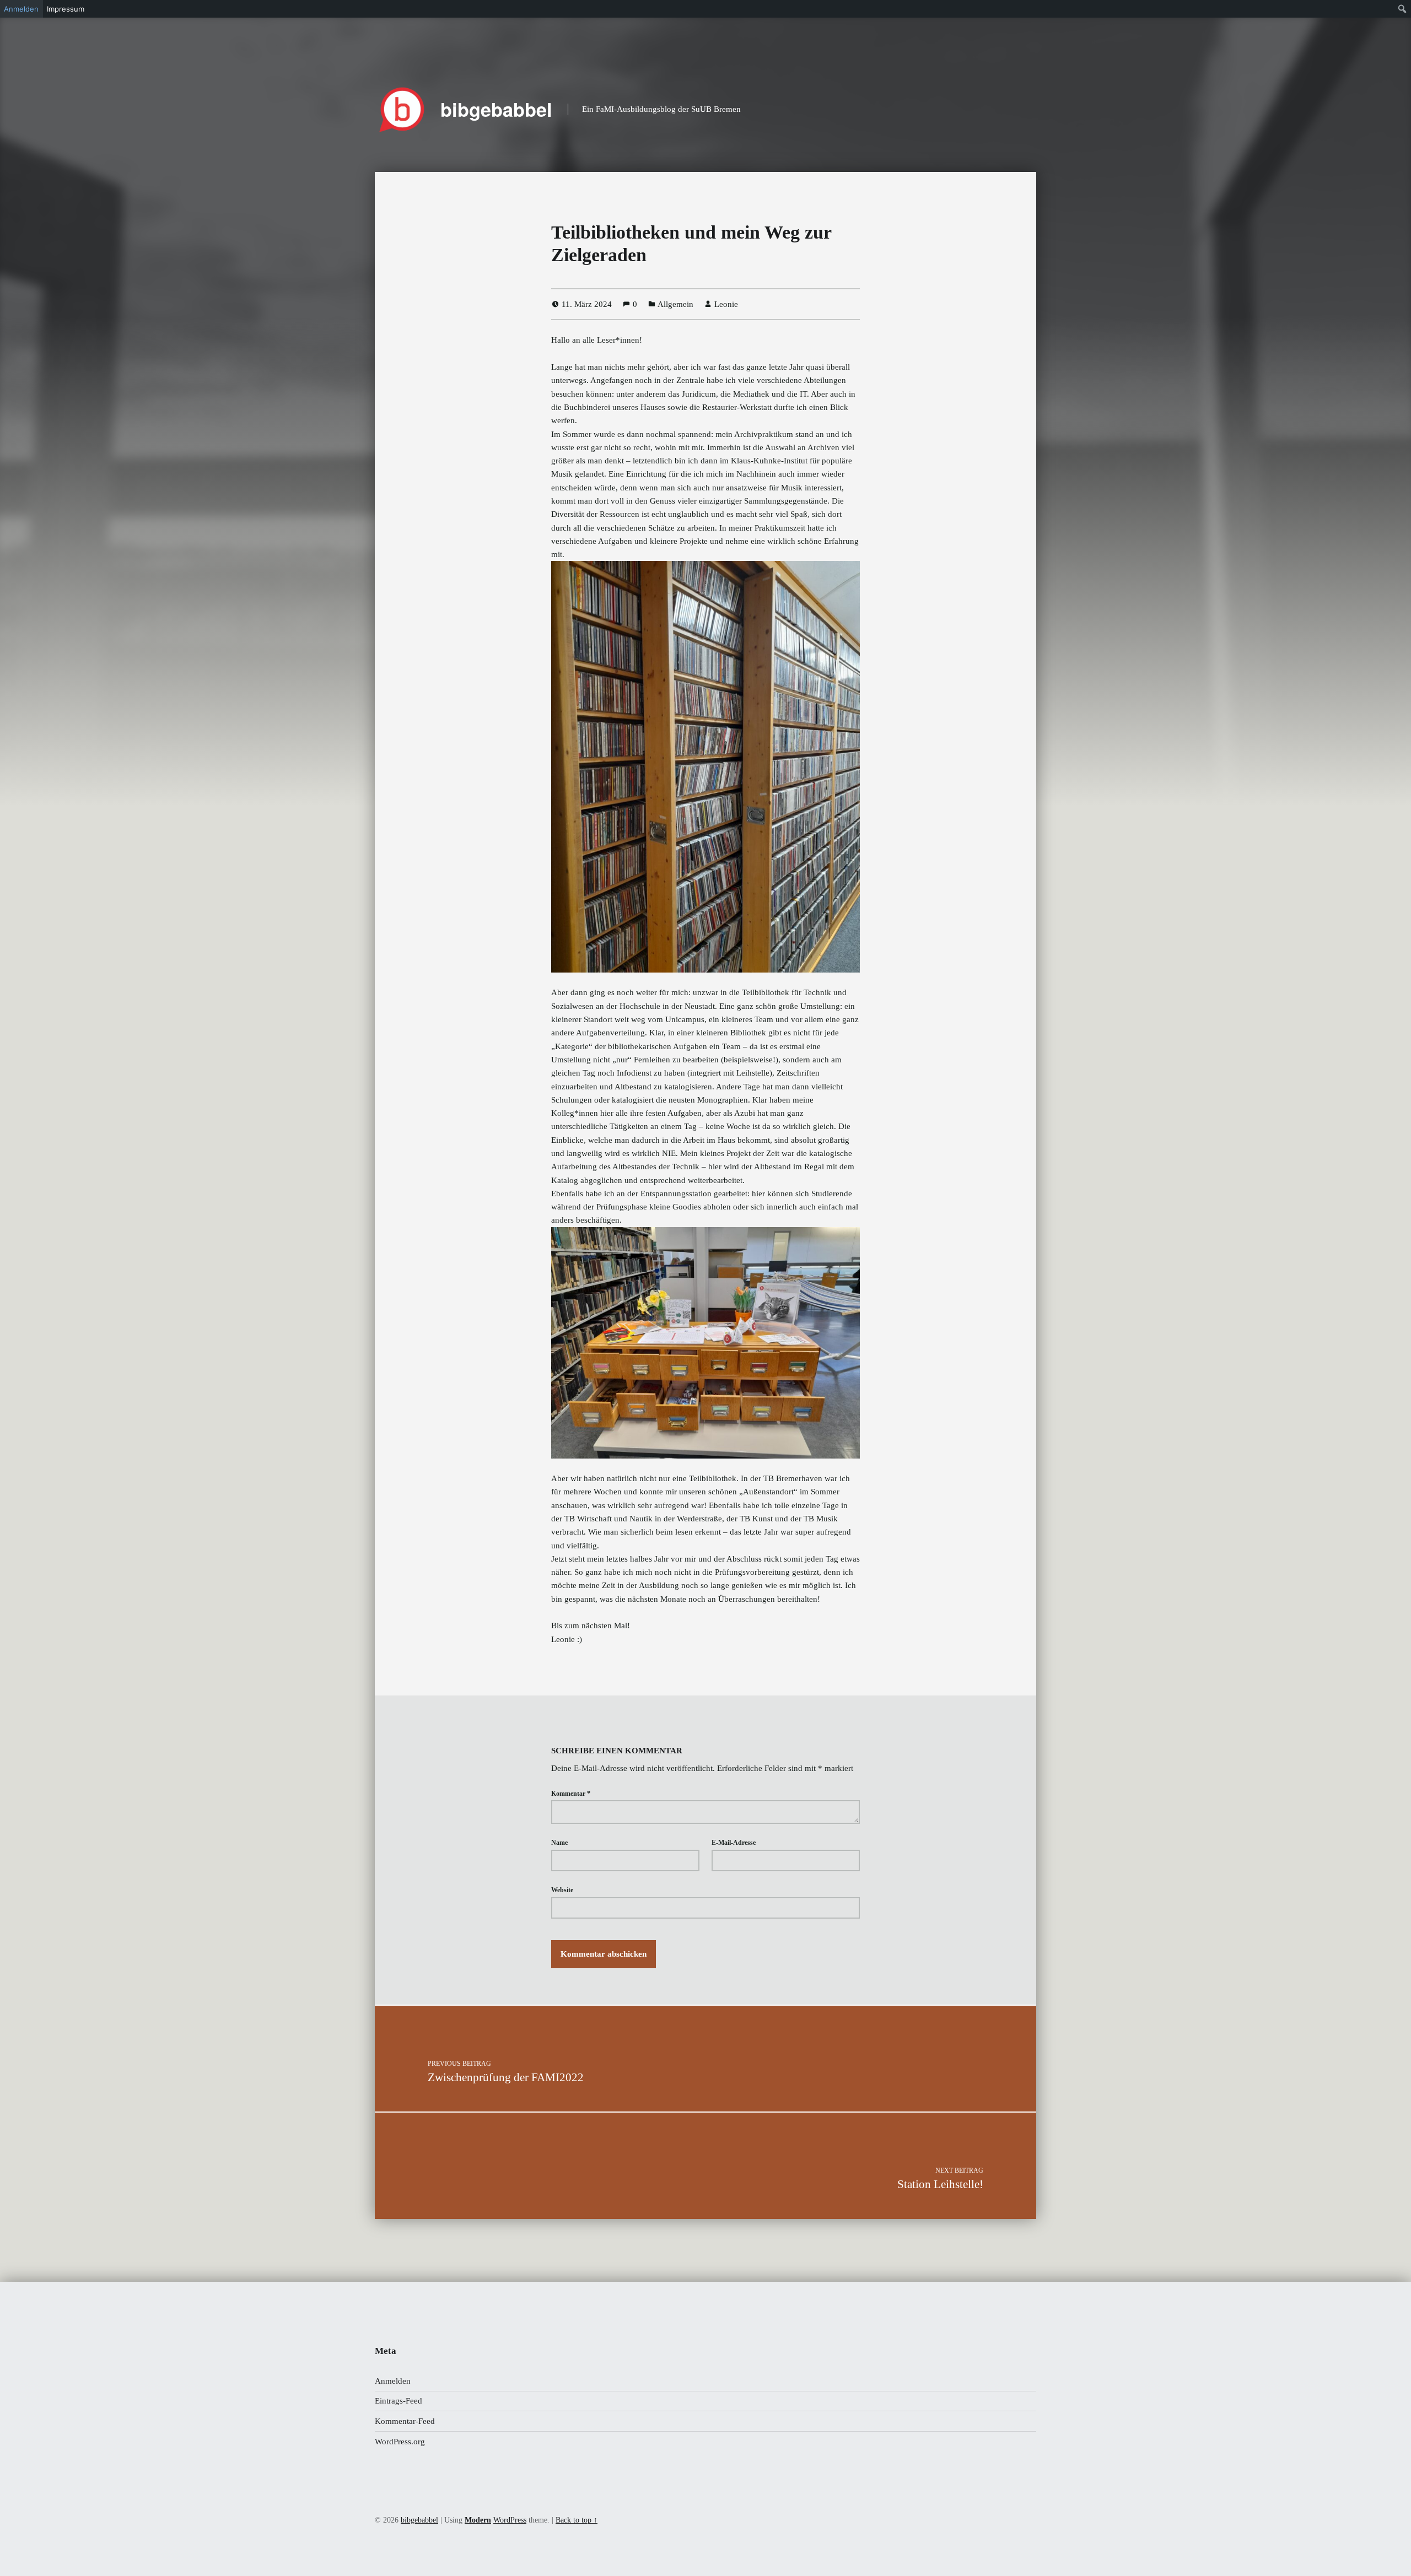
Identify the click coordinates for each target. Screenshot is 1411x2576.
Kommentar (571, 1794)
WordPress (510, 2520)
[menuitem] (1402, 9)
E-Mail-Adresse (734, 1843)
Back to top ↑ (577, 2520)
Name (559, 1843)
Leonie (726, 304)
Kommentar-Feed (405, 2421)
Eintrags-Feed (398, 2401)
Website (562, 1890)
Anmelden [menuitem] (21, 9)
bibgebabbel (496, 109)
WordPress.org (400, 2442)
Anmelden (393, 2381)
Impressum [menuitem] (66, 9)
